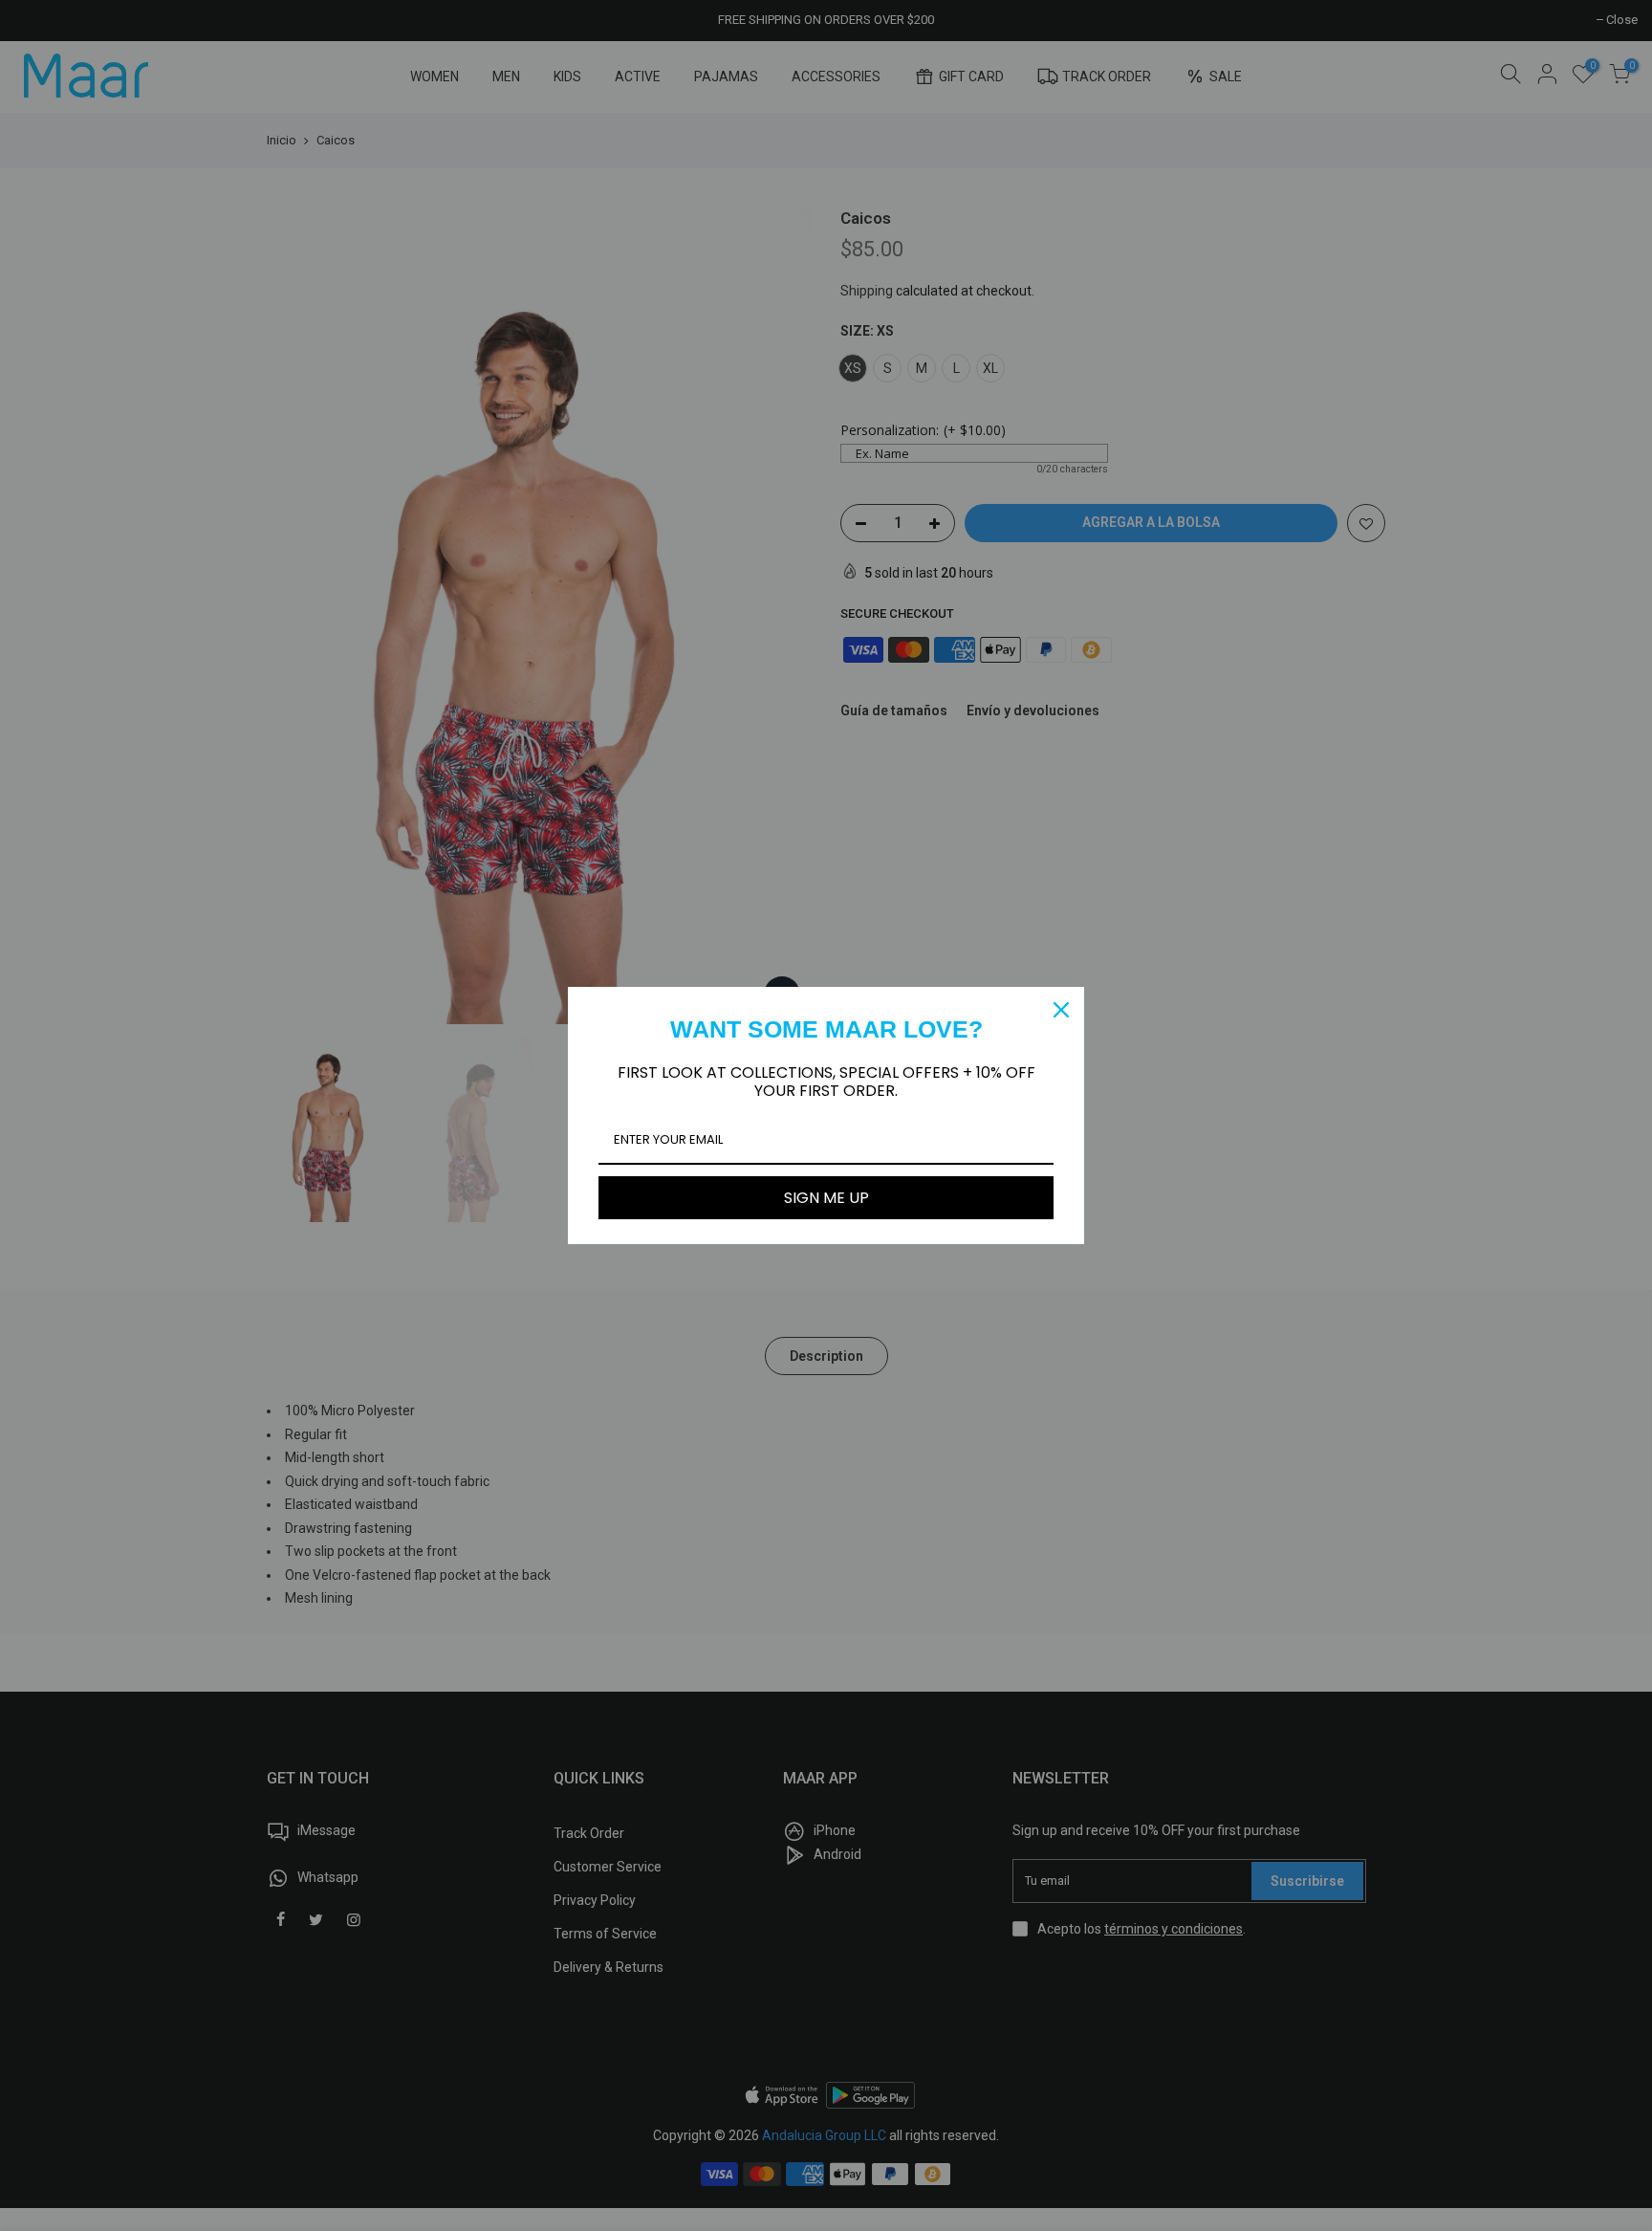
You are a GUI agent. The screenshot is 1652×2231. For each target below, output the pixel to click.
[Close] (1061, 1010)
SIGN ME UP (826, 1198)
